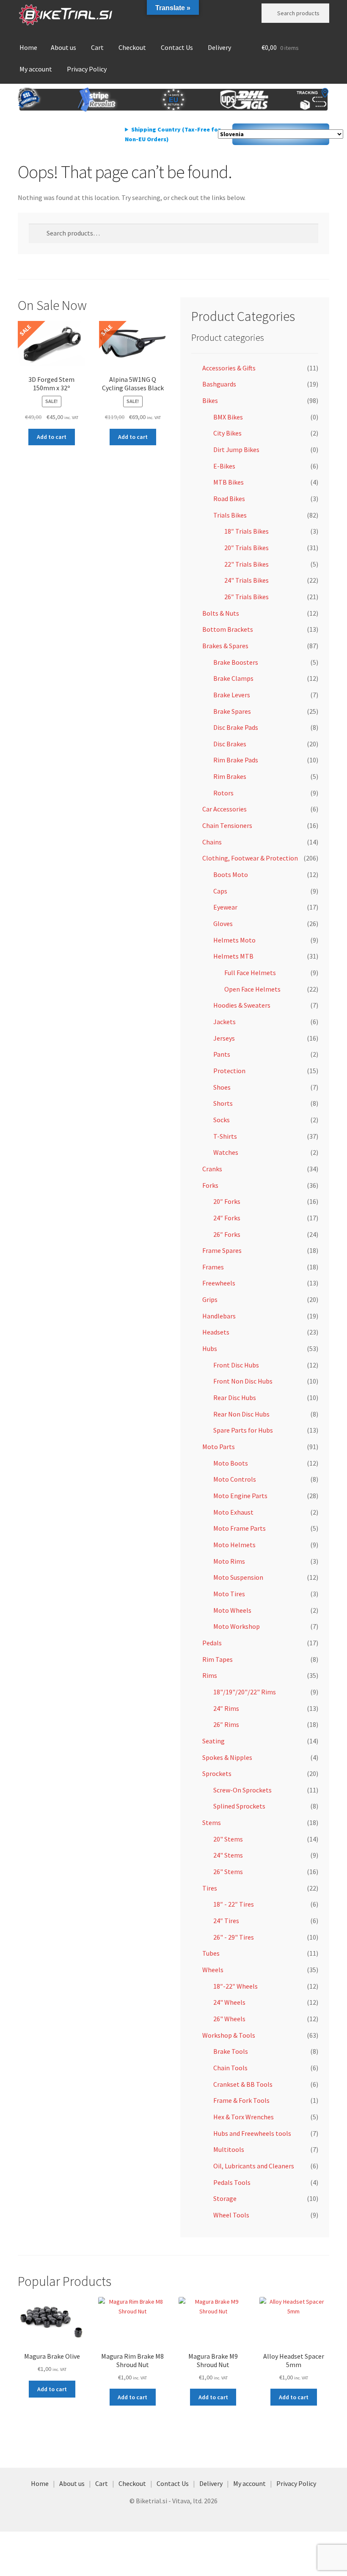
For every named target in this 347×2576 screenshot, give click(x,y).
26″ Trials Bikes (246, 597)
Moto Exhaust (233, 1512)
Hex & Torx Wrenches (244, 2117)
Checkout (132, 47)
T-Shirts (225, 1136)
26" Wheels (229, 2019)
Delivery (219, 47)
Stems (212, 1822)
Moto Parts (219, 1447)
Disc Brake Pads (236, 727)
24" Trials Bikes (246, 580)
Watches (226, 1152)
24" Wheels (229, 2002)
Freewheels (219, 1283)
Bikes (210, 400)
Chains (212, 842)
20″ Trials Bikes (246, 548)
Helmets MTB (233, 956)
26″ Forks (227, 1234)
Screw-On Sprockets (242, 1790)
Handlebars (219, 1316)
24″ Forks (227, 1218)
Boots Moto (231, 874)
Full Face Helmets (250, 973)
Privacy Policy (87, 69)
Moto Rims (229, 1561)
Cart (97, 47)
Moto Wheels (232, 1610)
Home (28, 47)
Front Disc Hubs (236, 1365)
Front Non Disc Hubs (243, 1381)
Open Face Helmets (252, 989)
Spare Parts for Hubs (243, 1430)
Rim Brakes (230, 776)
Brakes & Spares (225, 646)
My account (36, 69)
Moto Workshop (237, 1626)
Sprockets (217, 1773)
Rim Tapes (218, 1659)
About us (63, 47)
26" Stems (228, 1872)
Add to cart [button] (52, 437)
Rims (210, 1675)
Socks (222, 1120)
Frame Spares (222, 1250)
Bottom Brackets (228, 629)
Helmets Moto (234, 940)
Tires (210, 1888)
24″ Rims (226, 1708)
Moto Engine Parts (240, 1496)
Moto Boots (231, 1463)
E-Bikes (224, 466)
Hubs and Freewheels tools (252, 2133)
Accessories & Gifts (229, 368)
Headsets (216, 1332)
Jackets (224, 1022)
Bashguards (219, 384)
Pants (222, 1054)
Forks (210, 1185)
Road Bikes (229, 499)
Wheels (213, 1970)
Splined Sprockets (239, 1806)
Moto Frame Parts (240, 1528)
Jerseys (224, 1038)
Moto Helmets (234, 1545)
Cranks (212, 1169)
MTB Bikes (229, 482)
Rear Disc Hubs (235, 1398)
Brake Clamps (233, 678)
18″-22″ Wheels (235, 1986)
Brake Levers (232, 695)
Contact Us (177, 47)
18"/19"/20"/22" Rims (245, 1692)
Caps (220, 891)
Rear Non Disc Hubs (241, 1414)
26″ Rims (226, 1724)
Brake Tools (231, 2051)
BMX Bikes (228, 417)
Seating (213, 1741)
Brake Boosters (236, 662)
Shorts (223, 1103)
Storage (225, 2198)
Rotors (223, 793)
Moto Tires (229, 1594)
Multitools (229, 2149)
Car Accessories (224, 809)
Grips (210, 1299)
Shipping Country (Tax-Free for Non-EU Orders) (173, 134)
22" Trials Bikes (246, 564)
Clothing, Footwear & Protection (250, 858)
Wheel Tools (231, 2215)
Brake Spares (232, 711)
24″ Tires (226, 1921)
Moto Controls (235, 1479)
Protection (229, 1071)
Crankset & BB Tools (243, 2084)
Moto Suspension (238, 1577)
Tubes (211, 1953)
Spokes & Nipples (227, 1757)
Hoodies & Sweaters (242, 1005)
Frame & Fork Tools (241, 2100)
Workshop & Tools (229, 2035)
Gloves (223, 924)
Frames (213, 1267)
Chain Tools (230, 2068)
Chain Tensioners (227, 825)
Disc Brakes (230, 744)
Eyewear (225, 907)
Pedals (212, 1643)
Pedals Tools (232, 2182)
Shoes (222, 1087)
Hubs (210, 1348)
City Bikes (227, 433)
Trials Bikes (230, 515)
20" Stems (228, 1839)
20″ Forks (227, 1201)
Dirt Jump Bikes (236, 449)
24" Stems (228, 1855)
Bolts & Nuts (221, 613)
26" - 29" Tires (234, 1937)
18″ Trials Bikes (246, 531)
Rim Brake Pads (236, 760)
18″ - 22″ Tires (234, 1904)
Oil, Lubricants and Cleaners (254, 2166)
